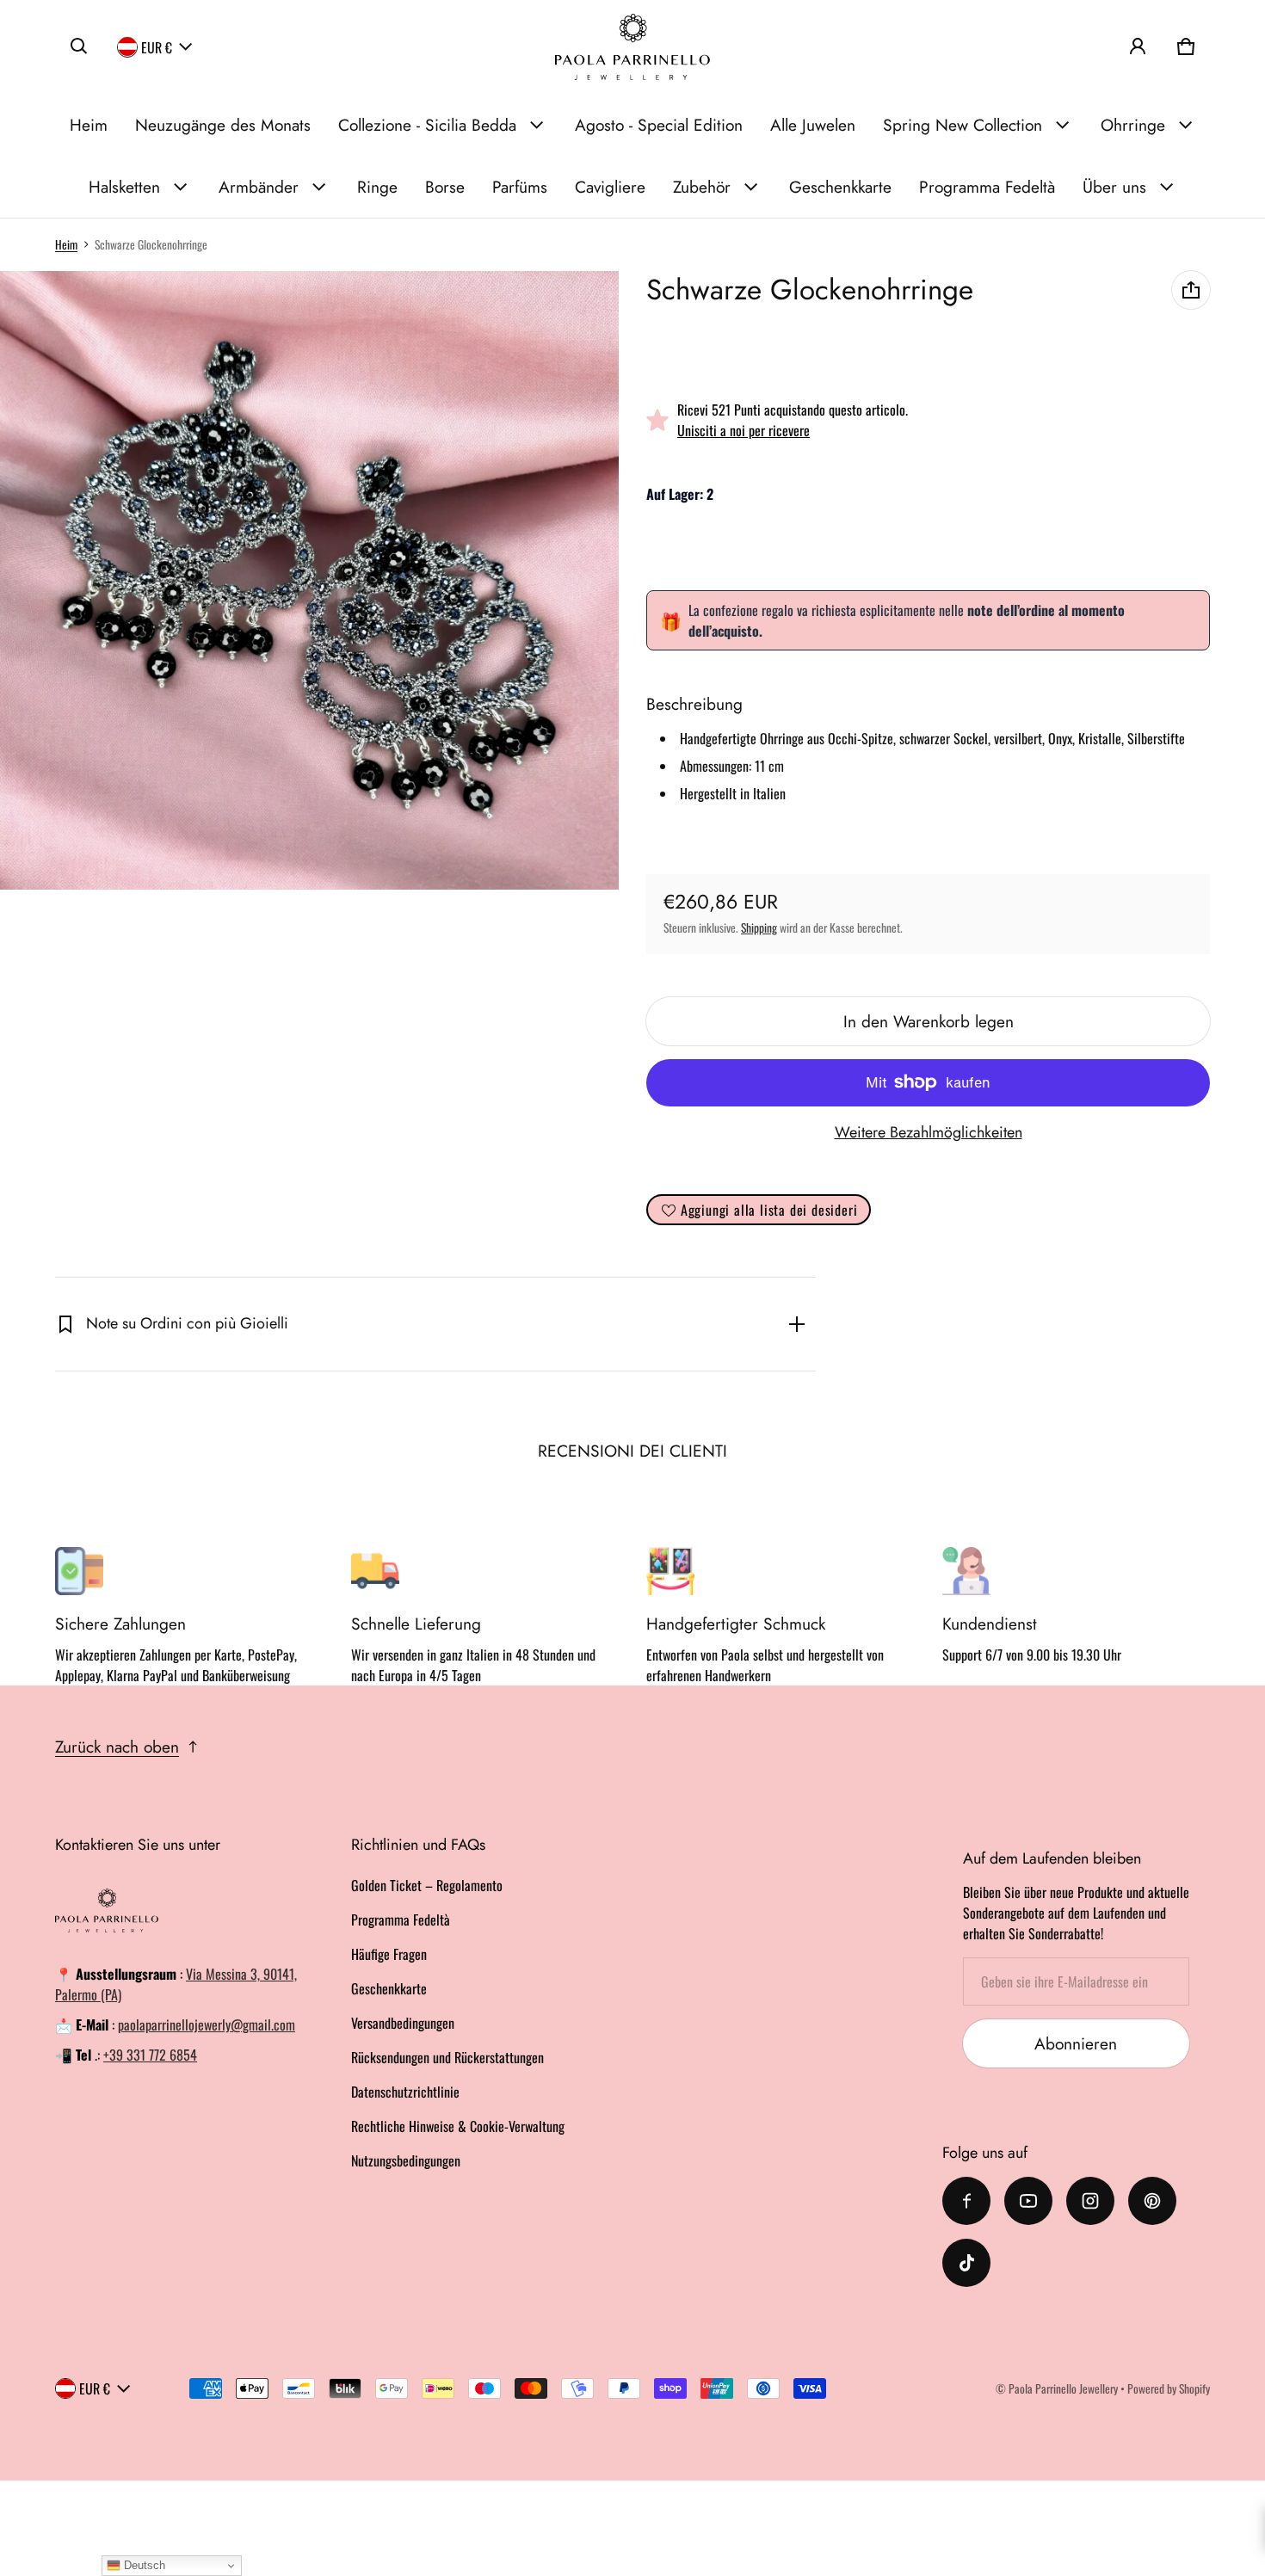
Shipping (759, 927)
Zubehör (702, 187)
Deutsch (143, 2565)
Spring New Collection (963, 125)
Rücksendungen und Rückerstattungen (447, 2057)
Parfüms (520, 187)
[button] (79, 46)
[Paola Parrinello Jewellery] (632, 47)
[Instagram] (1090, 2201)
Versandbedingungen (403, 2023)
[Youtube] (1028, 2201)
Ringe (377, 187)
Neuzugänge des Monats (223, 125)
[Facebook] (966, 2201)
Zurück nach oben (117, 1747)
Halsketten (124, 187)
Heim (89, 125)
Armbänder (259, 187)
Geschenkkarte (840, 187)
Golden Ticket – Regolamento (427, 1885)
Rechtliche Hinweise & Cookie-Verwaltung (458, 2126)
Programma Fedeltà (987, 187)
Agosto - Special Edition (659, 125)
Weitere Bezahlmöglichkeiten (929, 1132)
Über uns (1114, 187)
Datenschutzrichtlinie (405, 2092)
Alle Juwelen (813, 125)
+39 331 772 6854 (150, 2055)
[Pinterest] (1152, 2201)
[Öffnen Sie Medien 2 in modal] (309, 580)
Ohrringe (1133, 125)
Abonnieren (1076, 2043)
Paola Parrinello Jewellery (1063, 2388)
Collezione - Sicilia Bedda (427, 125)
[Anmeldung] (1138, 46)
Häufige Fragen (389, 1954)
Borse (445, 187)
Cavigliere (610, 187)
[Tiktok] (966, 2263)
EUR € (157, 46)
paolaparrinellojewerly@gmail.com (207, 2024)
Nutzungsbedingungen (406, 2160)
